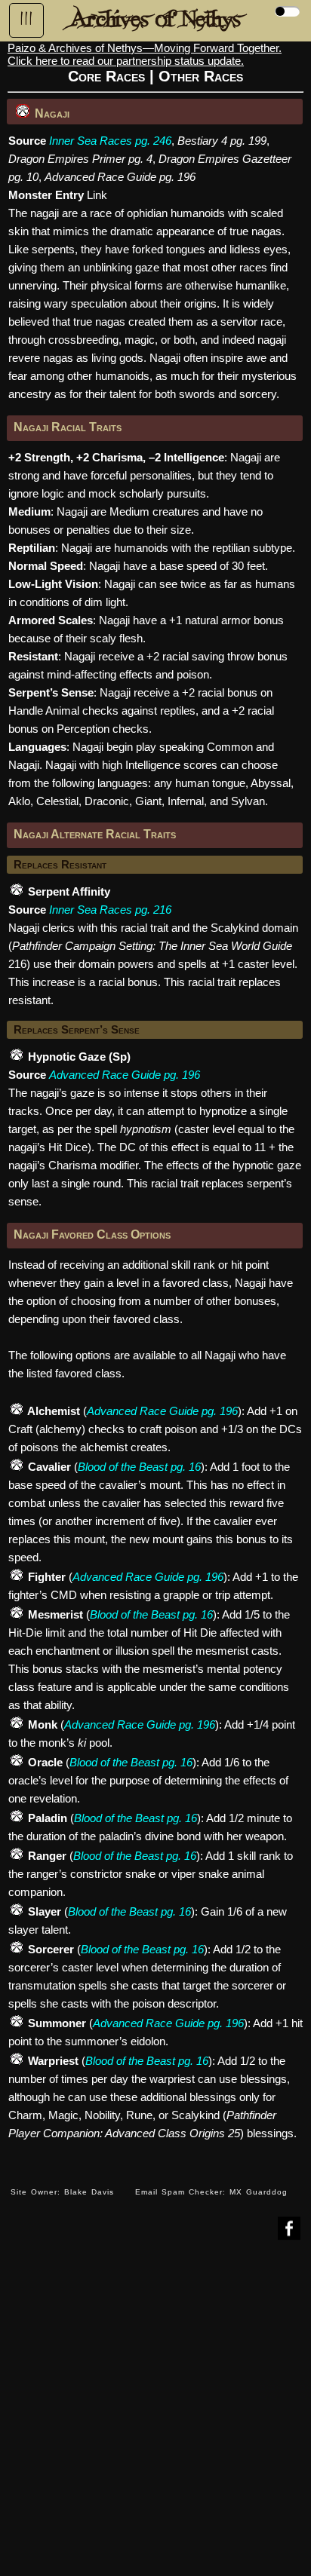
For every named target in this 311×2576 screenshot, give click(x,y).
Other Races (201, 76)
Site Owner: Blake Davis (62, 2192)
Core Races (106, 76)
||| (26, 19)
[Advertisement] (155, 2419)
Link (97, 195)
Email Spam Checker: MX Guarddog (211, 2192)
